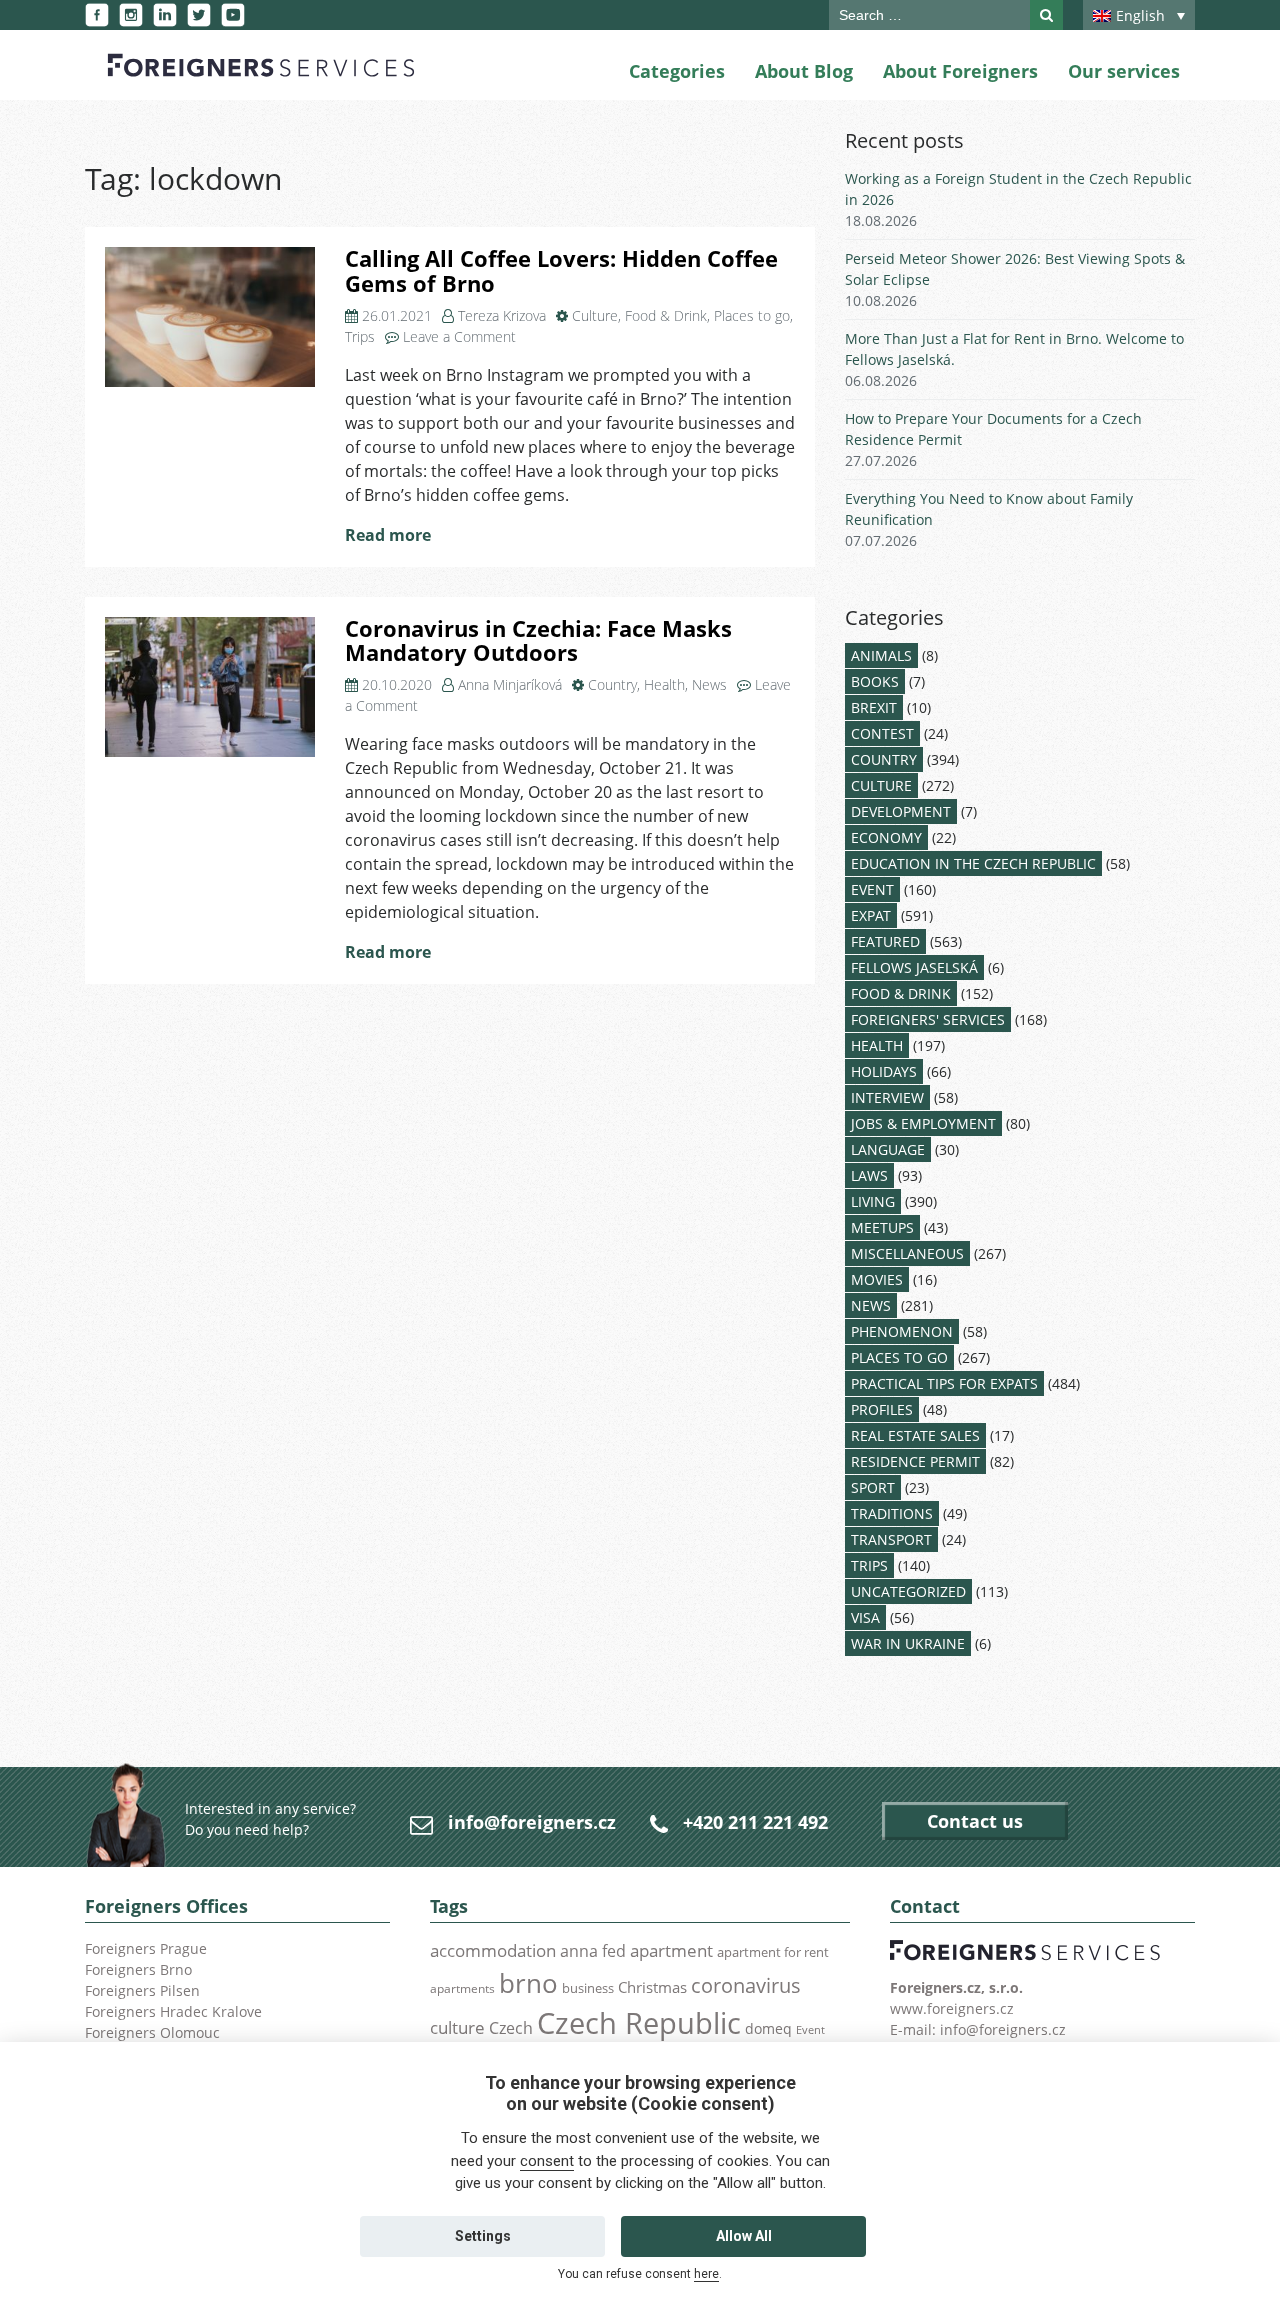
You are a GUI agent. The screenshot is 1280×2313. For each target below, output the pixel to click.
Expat (871, 915)
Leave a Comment (459, 336)
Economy (886, 837)
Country (612, 684)
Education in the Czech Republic (973, 863)
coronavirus (746, 1985)
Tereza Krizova (502, 315)
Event (872, 889)
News (709, 684)
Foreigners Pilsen (142, 1990)
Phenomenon (902, 1331)
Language (888, 1149)
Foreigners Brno (138, 1969)
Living (873, 1201)
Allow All (744, 2236)
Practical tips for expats (944, 1383)
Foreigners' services (928, 1019)
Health (664, 684)
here (706, 2274)
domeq (768, 2028)
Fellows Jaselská (914, 967)
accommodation (493, 1950)
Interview (887, 1097)
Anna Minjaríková (510, 684)
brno (528, 1983)
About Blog (804, 71)
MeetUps (882, 1227)
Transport (891, 1539)
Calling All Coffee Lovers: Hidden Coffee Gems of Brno (561, 271)
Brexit (874, 707)
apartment (671, 1950)
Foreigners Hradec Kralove (173, 2011)
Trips (360, 336)
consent (547, 2161)
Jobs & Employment (923, 1123)
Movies (877, 1279)
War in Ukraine (908, 1643)
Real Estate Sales (915, 1435)
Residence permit (915, 1461)
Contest (882, 733)
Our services (1124, 71)
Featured (885, 941)
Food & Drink (666, 315)
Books (875, 681)
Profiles (882, 1409)
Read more (388, 535)
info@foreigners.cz (532, 1822)
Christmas (652, 1987)
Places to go (752, 315)
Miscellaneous (907, 1253)
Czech (511, 2028)
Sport (873, 1487)
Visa (865, 1617)
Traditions (892, 1513)
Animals (881, 655)
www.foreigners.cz (952, 2008)
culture (457, 2027)
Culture (595, 315)
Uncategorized (908, 1591)
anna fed (593, 1951)
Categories (677, 71)
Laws (869, 1175)
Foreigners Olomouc (152, 2032)
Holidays (884, 1071)
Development (901, 811)
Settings (483, 2236)
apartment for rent (773, 1952)
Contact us (975, 1821)
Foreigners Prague (146, 1948)
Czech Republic (639, 2023)
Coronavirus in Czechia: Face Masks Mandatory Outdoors (538, 641)
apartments (462, 1988)
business (588, 1988)
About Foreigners (960, 71)
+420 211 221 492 (755, 1822)
